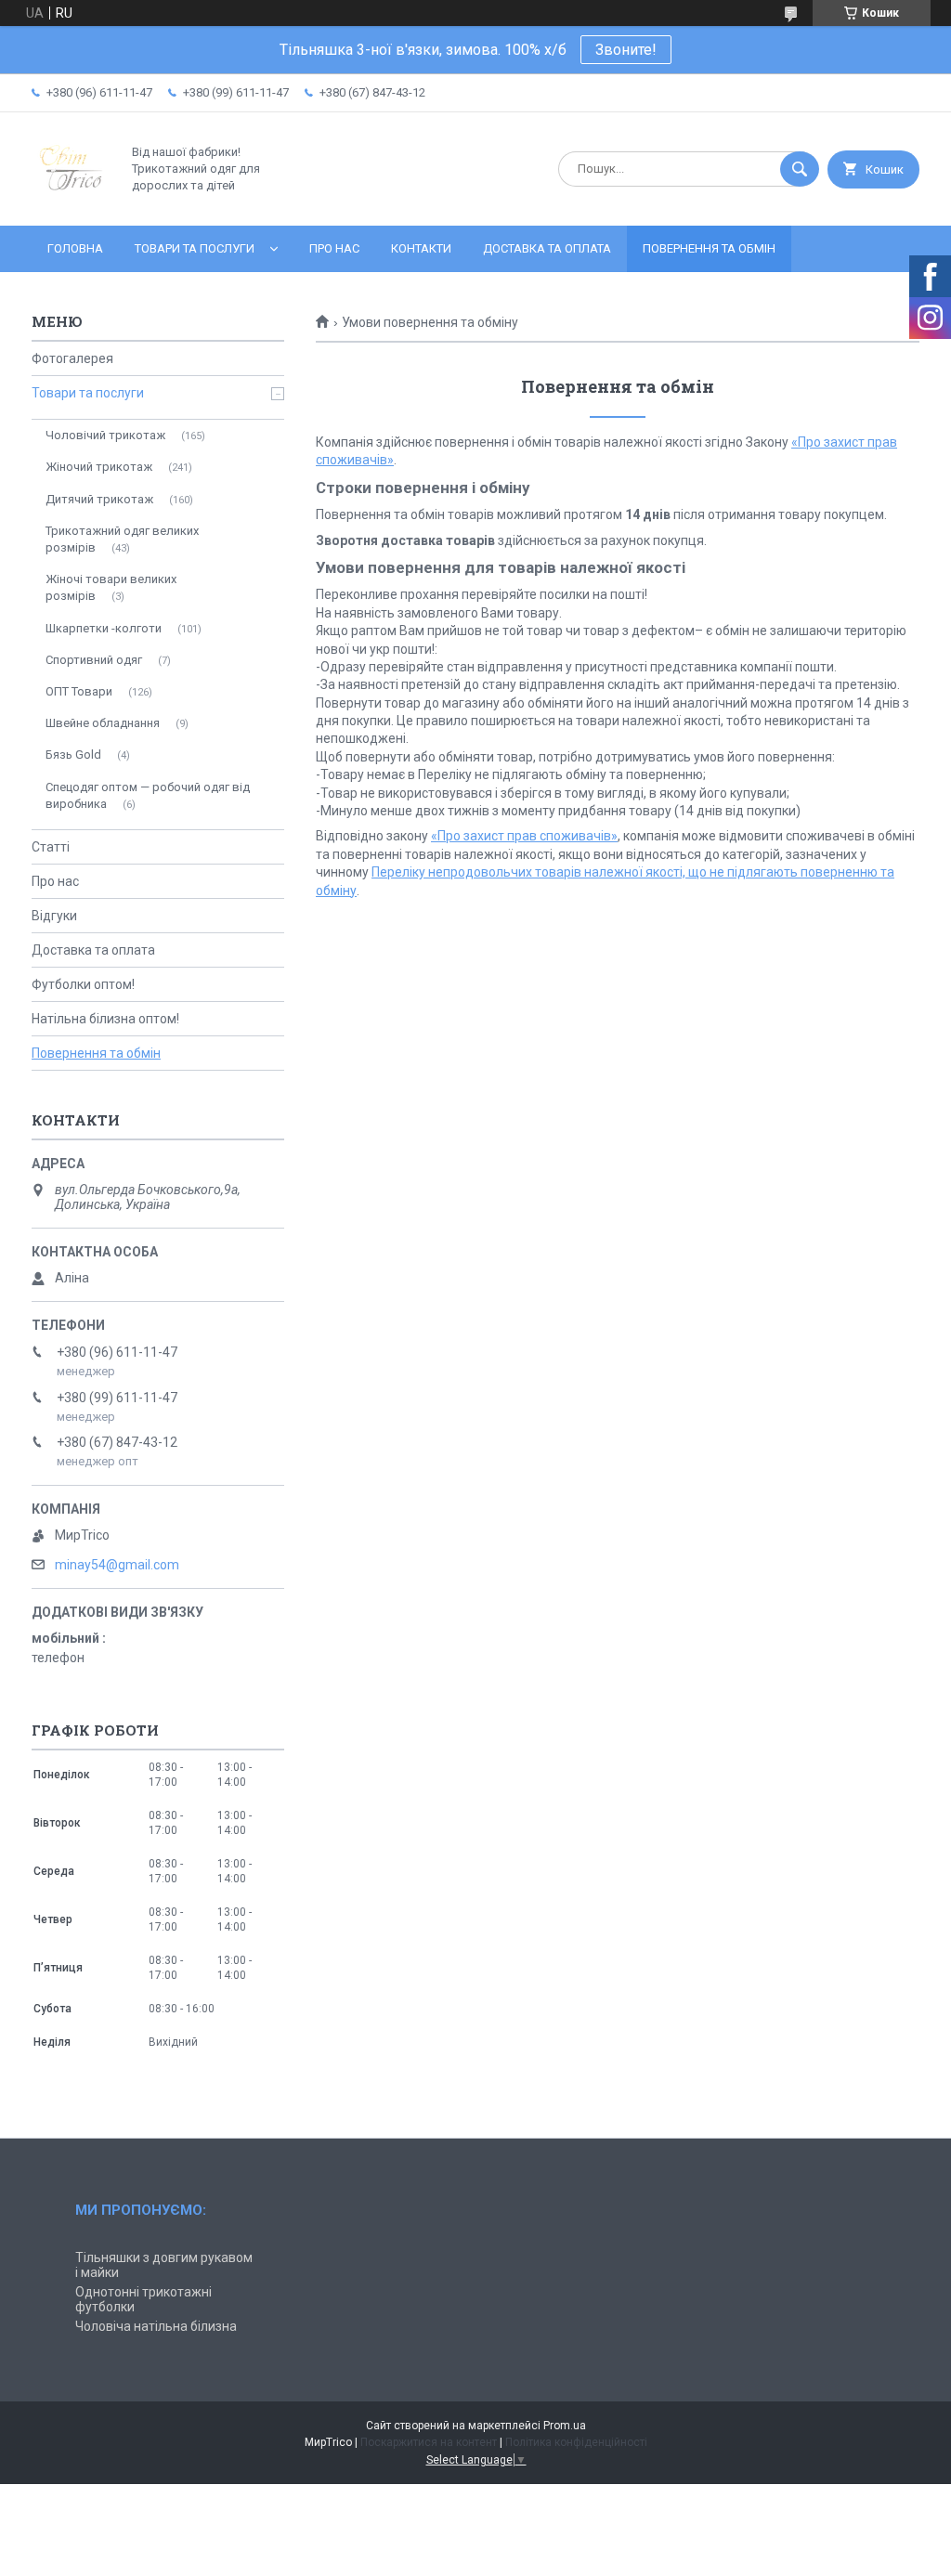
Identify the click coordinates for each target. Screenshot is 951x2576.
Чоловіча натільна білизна (156, 2326)
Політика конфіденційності (576, 2442)
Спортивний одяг (94, 660)
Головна (75, 248)
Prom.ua (565, 2426)
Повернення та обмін (709, 248)
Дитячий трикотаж (99, 499)
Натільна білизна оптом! (105, 1019)
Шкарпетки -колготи (104, 628)
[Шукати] (800, 169)
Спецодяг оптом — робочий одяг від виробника (148, 795)
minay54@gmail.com (117, 1565)
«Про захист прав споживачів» (524, 836)
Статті (51, 847)
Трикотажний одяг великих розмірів (122, 539)
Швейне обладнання (103, 723)
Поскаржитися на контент (429, 2442)
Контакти (421, 248)
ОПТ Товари (79, 691)
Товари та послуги (195, 248)
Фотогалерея (72, 358)
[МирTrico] (71, 202)
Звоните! (626, 50)
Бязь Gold (73, 755)
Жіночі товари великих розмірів (111, 587)
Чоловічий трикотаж (105, 435)
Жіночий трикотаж (99, 467)
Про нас (334, 248)
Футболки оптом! (83, 984)
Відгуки (54, 916)
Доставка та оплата (547, 248)
